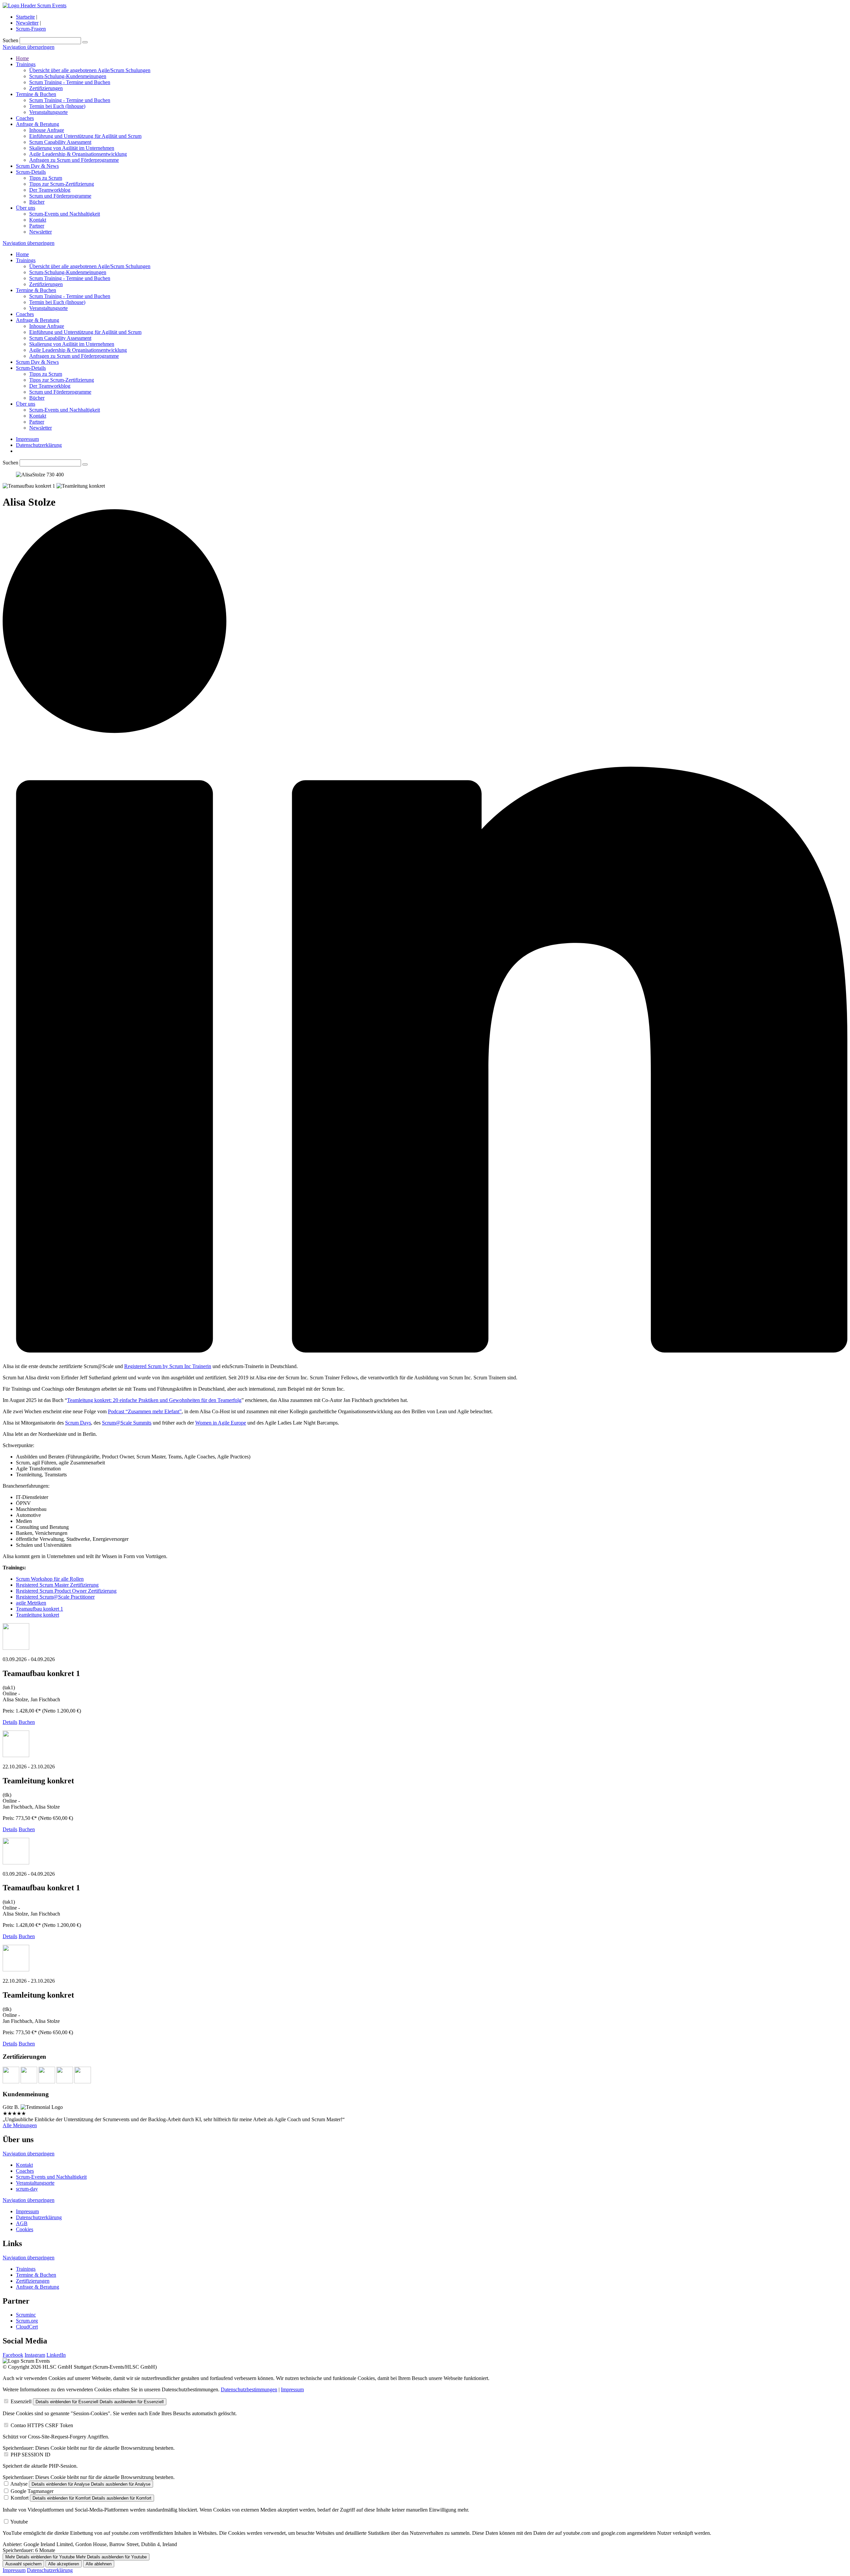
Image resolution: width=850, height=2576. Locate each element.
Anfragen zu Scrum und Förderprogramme (74, 160)
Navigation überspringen (29, 47)
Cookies (25, 2229)
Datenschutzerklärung (39, 445)
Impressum (27, 439)
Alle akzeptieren (64, 2564)
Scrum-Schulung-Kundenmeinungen (68, 76)
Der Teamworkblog (50, 190)
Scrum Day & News (37, 166)
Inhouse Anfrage (47, 130)
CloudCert (27, 2327)
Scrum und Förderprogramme (60, 196)
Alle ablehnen (99, 2564)
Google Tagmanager (32, 2491)
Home (22, 58)
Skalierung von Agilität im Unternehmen (72, 148)
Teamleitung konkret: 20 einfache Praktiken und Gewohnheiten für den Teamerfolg (154, 1400)
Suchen (10, 40)
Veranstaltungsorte (48, 112)
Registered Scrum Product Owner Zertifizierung (66, 1591)
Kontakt (38, 220)
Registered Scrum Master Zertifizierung (57, 1585)
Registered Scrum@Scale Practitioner (55, 1597)
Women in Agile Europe (221, 1423)
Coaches (25, 118)
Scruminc (26, 2315)
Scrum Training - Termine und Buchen (70, 82)
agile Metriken (31, 1603)
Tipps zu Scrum (46, 178)
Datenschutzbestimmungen (249, 2389)
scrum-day (27, 2189)
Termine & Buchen (36, 94)
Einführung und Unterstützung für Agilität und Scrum (85, 136)
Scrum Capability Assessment (60, 142)
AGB (22, 2223)
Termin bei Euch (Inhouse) (57, 106)
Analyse (19, 2484)
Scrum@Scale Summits (127, 1423)
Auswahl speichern (23, 2564)
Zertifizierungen (46, 88)
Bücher (37, 202)
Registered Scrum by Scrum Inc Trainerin (168, 1366)
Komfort (20, 2498)
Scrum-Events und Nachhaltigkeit (65, 214)
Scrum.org (27, 2321)
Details (10, 1722)
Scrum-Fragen (31, 29)
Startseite (25, 17)
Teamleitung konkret (38, 1615)
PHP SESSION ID (31, 2455)
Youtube (19, 2522)
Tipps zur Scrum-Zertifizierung (62, 184)
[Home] (35, 5)
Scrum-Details (31, 172)
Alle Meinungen (20, 2125)
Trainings (26, 64)
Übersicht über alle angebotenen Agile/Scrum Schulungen (90, 70)
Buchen (27, 1722)
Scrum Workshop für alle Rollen (50, 1579)
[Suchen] (85, 42)
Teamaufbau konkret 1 (40, 1609)
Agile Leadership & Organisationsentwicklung (78, 154)
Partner (37, 226)
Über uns (26, 208)
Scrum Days (78, 1423)
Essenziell (21, 2401)
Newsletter (27, 23)
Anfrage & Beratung (38, 124)
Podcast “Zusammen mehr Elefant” (145, 1411)
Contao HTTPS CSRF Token (42, 2425)
